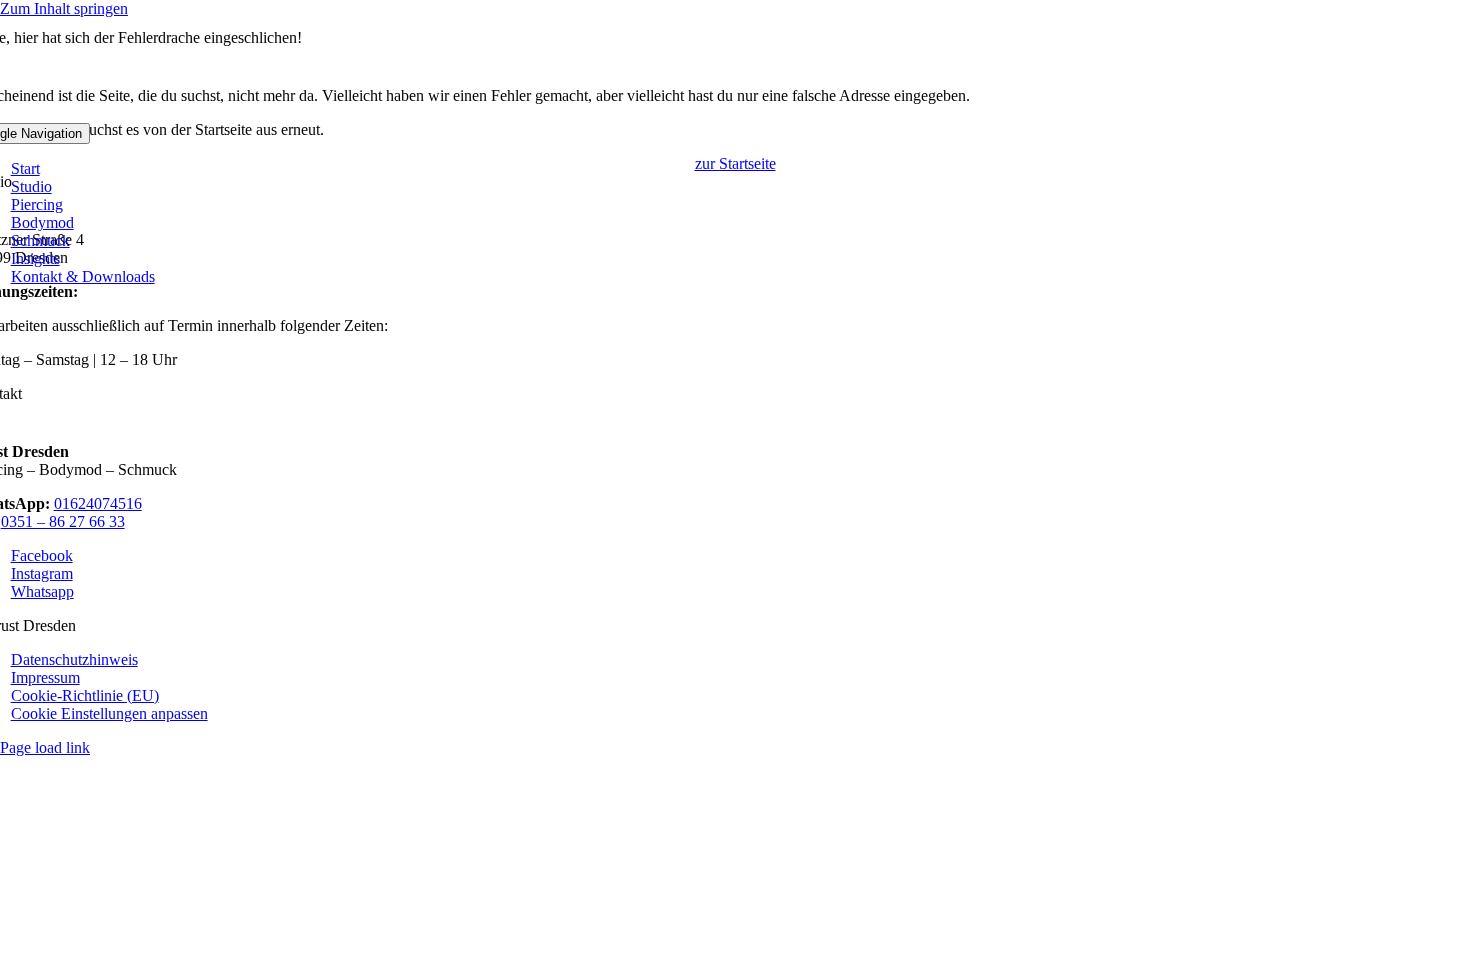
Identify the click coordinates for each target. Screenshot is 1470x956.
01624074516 (98, 503)
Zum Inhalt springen (64, 8)
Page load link (45, 747)
